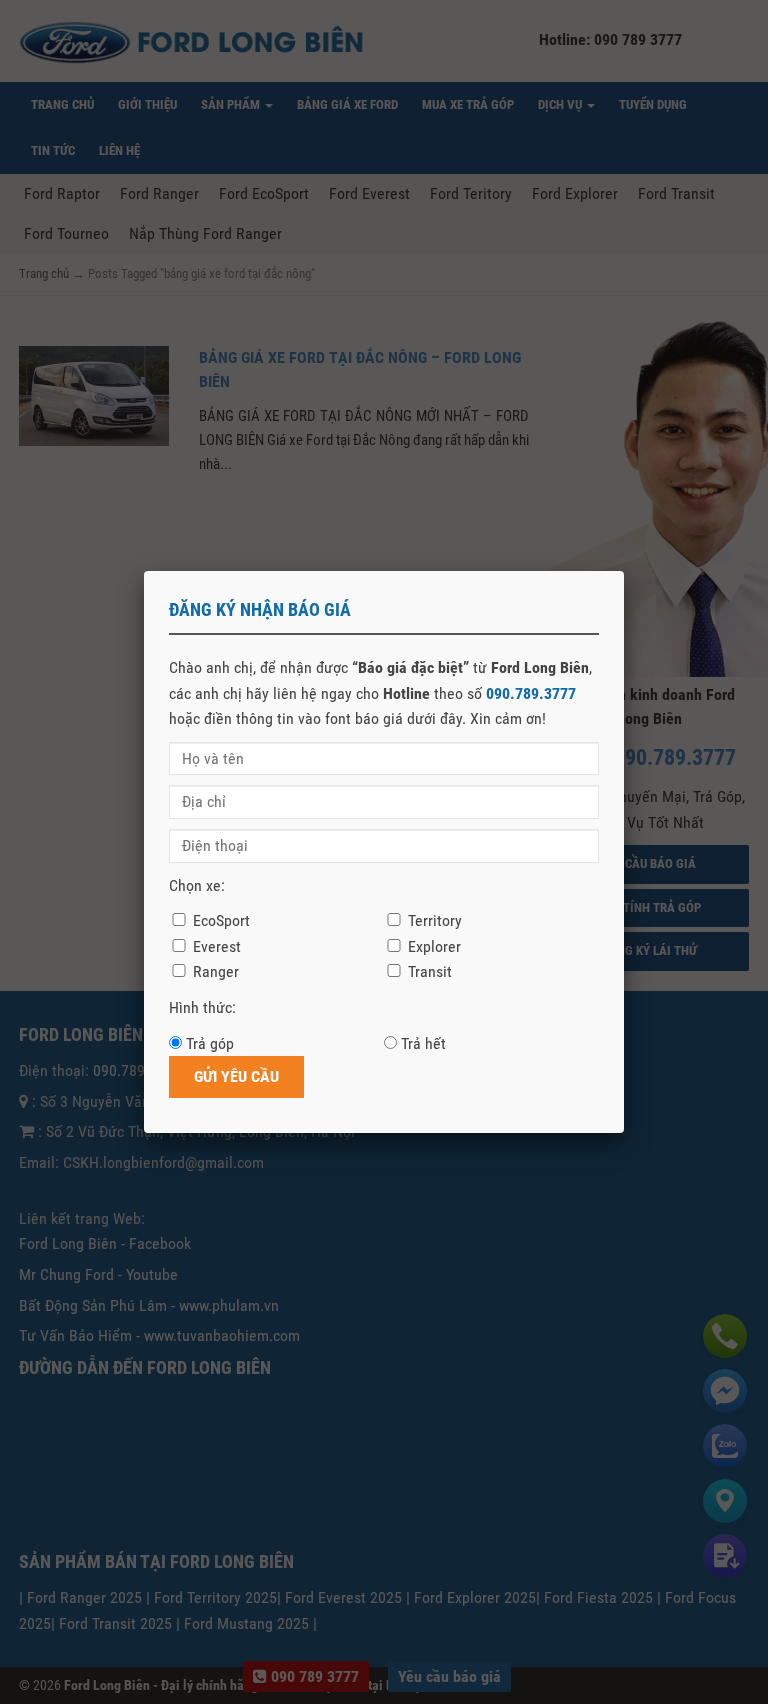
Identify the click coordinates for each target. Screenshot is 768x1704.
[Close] (624, 571)
